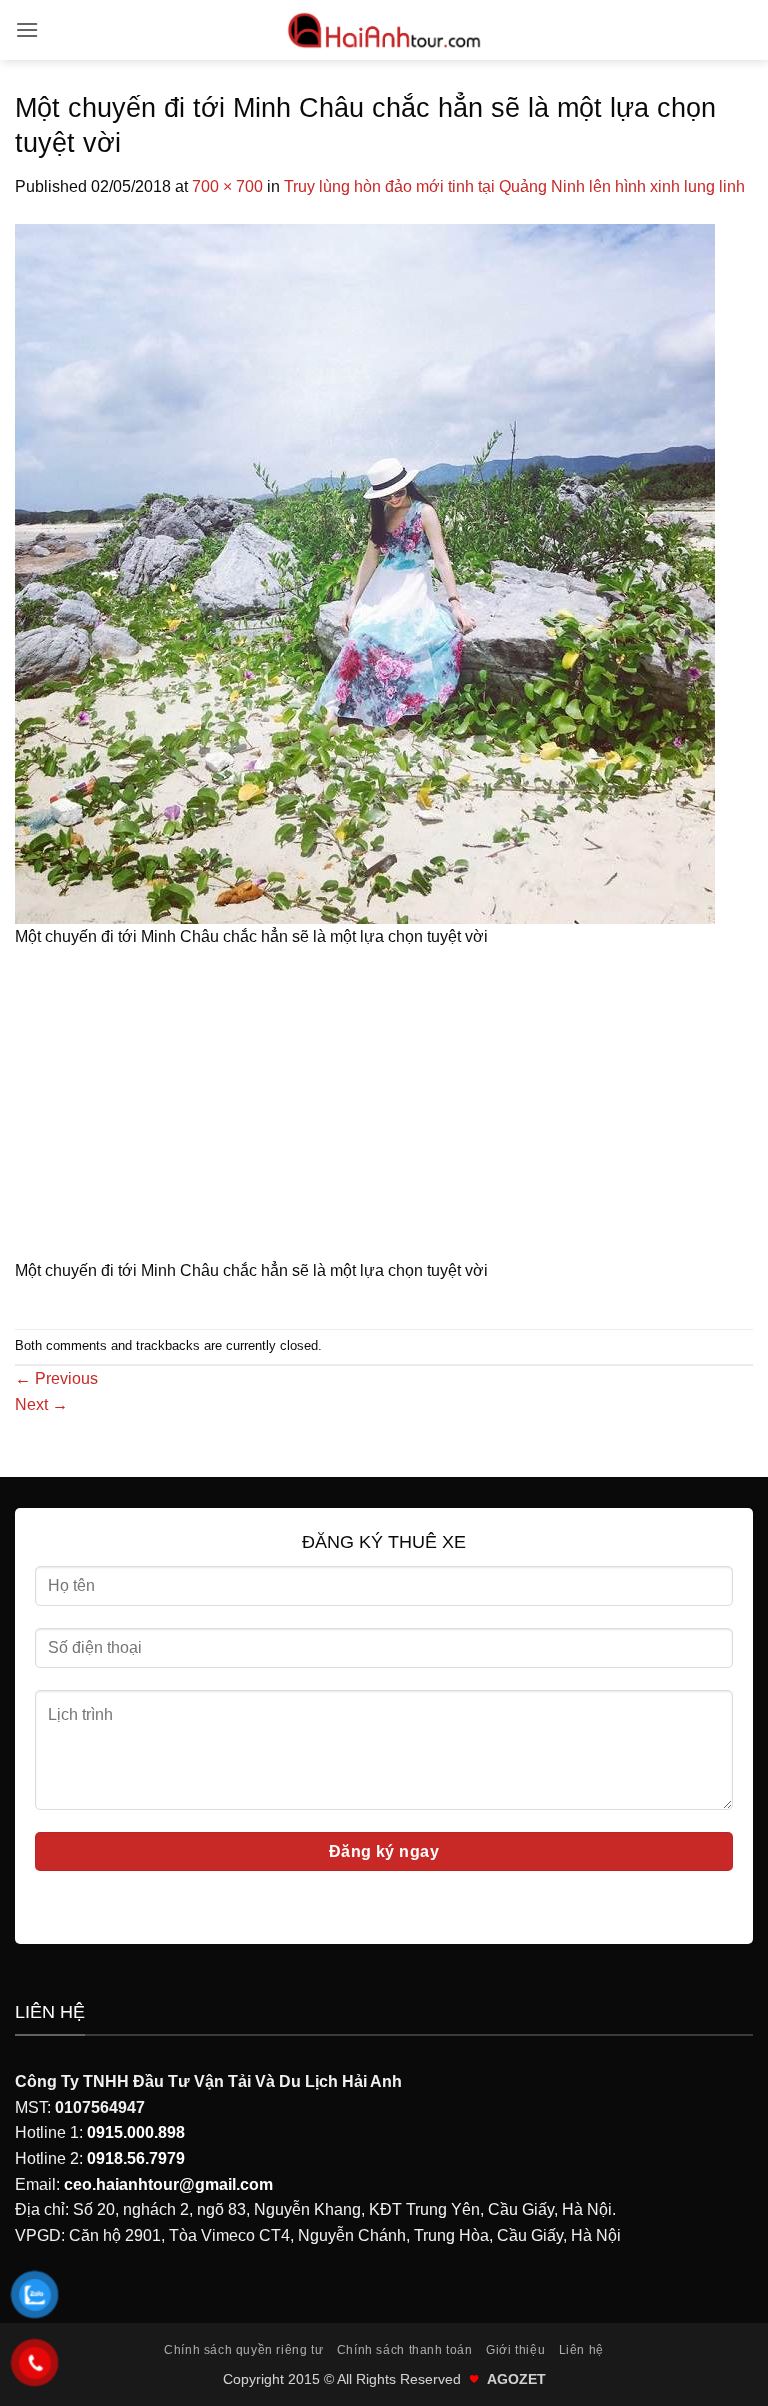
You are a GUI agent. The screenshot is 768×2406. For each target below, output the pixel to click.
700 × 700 (227, 186)
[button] (27, 29)
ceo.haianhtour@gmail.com (168, 2184)
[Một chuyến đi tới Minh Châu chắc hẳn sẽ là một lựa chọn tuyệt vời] (365, 572)
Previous (56, 1378)
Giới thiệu (515, 2350)
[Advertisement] (384, 1110)
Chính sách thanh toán (405, 2350)
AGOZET (516, 2379)
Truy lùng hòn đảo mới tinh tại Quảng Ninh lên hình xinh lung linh (514, 186)
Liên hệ (581, 2350)
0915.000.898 (136, 2132)
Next (41, 1404)
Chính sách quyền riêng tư (243, 2350)
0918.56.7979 (136, 2158)
